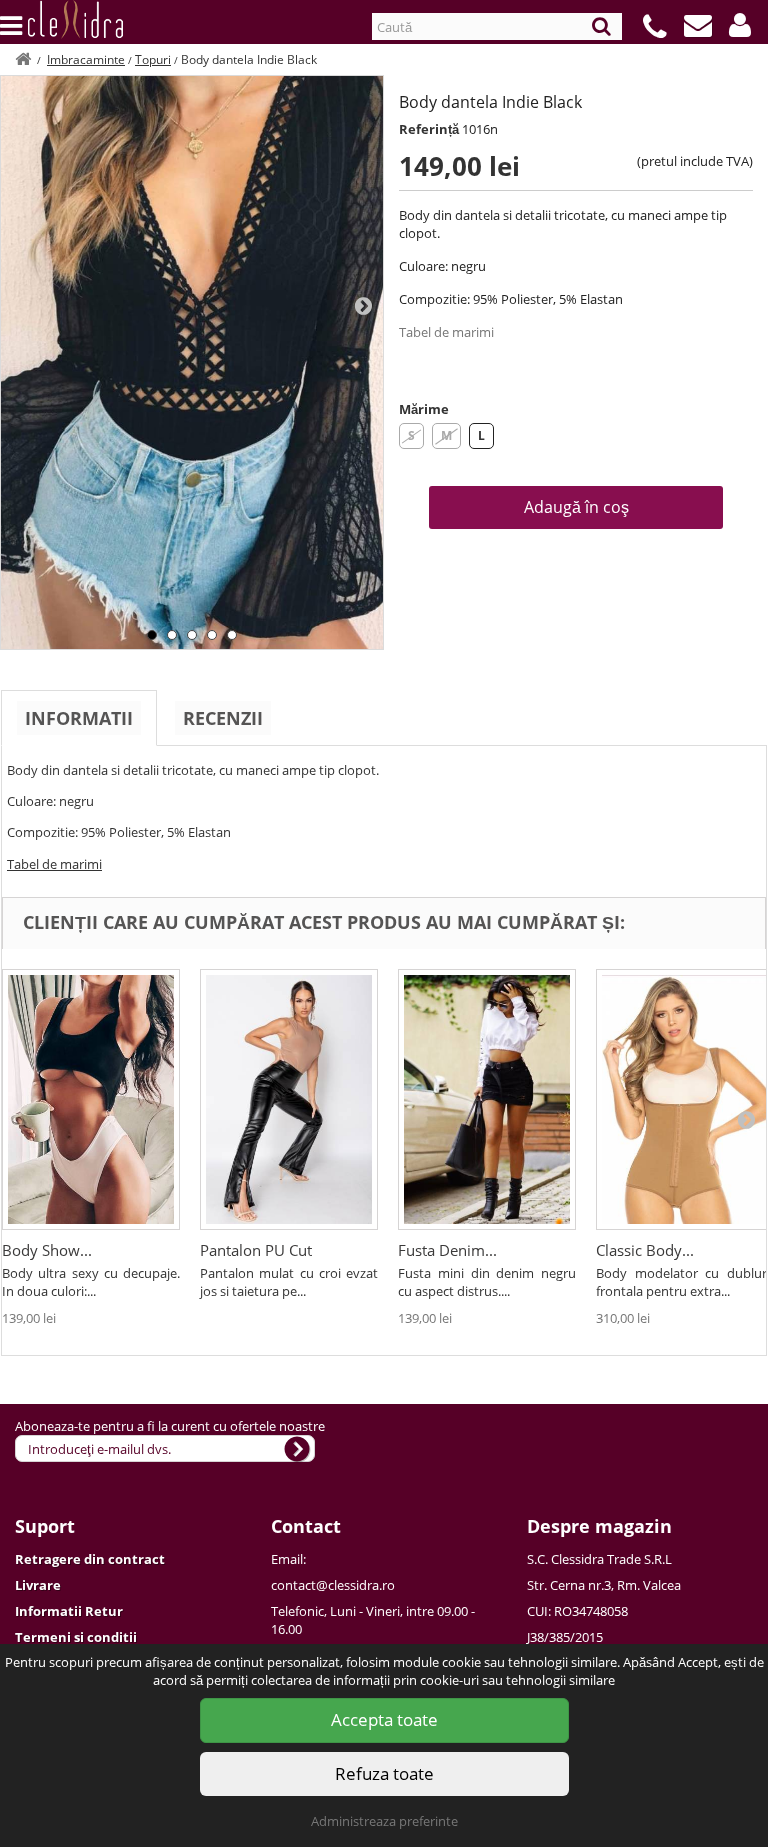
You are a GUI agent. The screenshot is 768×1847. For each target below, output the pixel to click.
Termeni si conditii (76, 1637)
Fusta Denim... (447, 1250)
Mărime (424, 409)
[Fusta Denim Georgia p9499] (487, 1099)
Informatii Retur (69, 1611)
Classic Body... (645, 1250)
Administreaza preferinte (384, 1821)
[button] (740, 25)
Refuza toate (384, 1773)
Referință (429, 129)
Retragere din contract (90, 1559)
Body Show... (47, 1250)
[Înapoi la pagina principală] (23, 59)
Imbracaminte (86, 59)
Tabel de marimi (446, 332)
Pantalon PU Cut (256, 1250)
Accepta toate (384, 1719)
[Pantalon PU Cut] (289, 1099)
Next (363, 305)
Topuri (153, 59)
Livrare (38, 1585)
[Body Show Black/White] (91, 1099)
